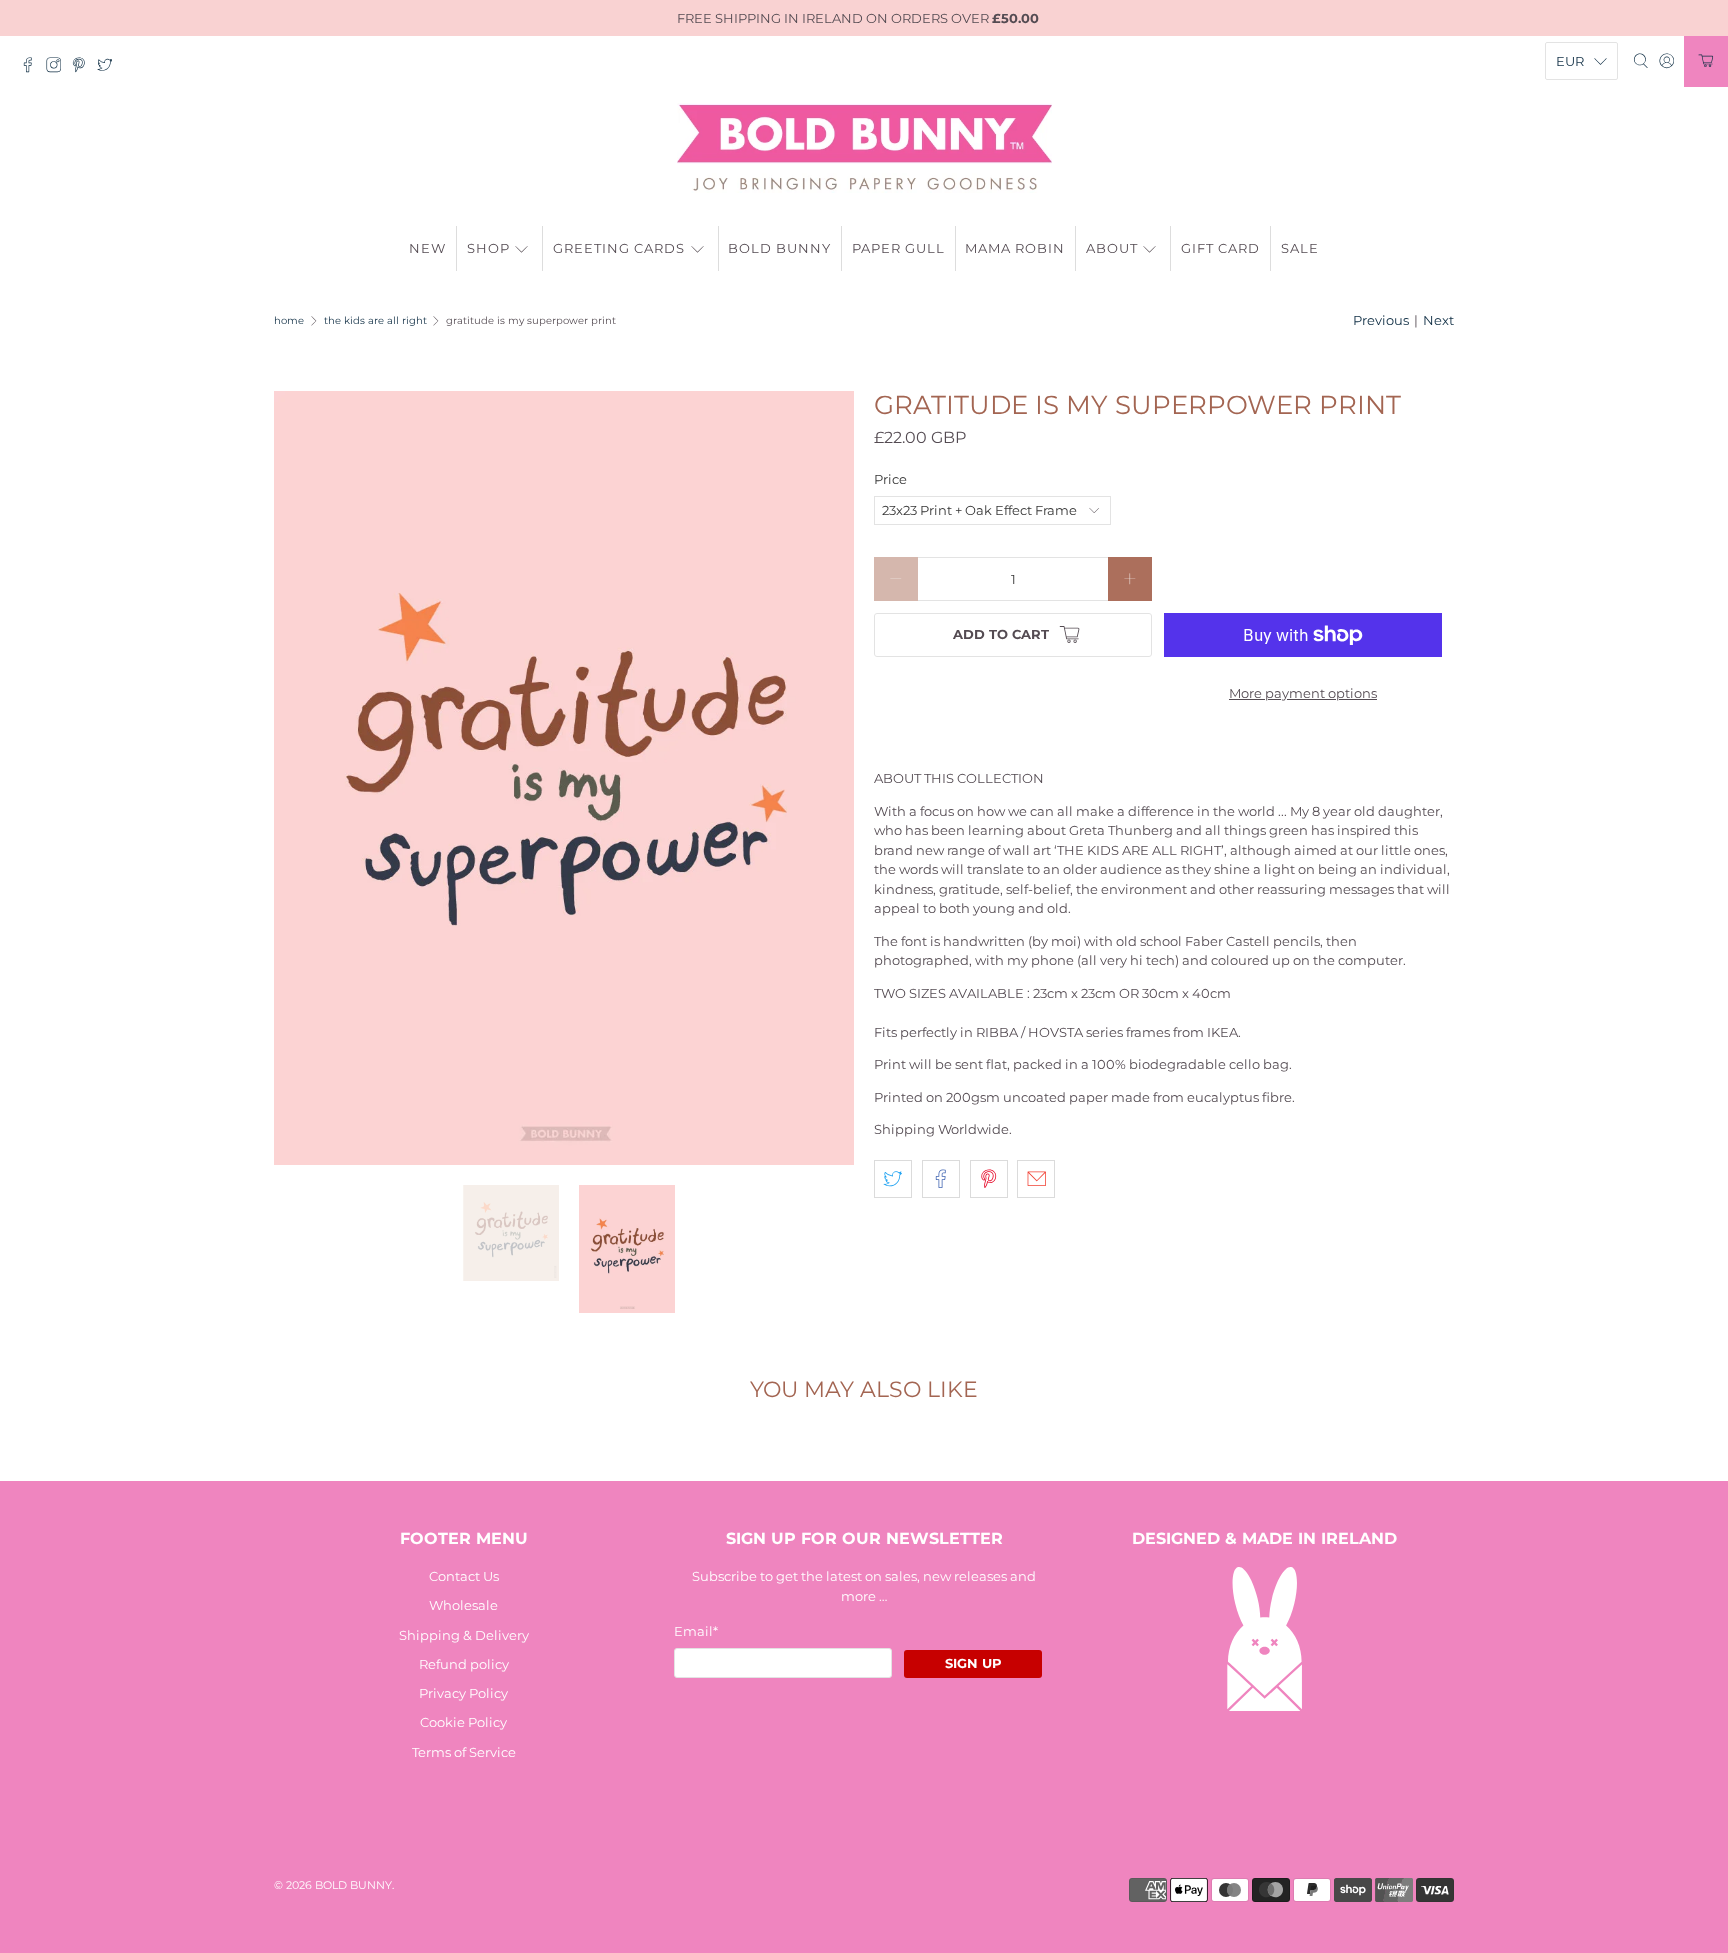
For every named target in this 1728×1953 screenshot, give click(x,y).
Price (890, 479)
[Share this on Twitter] (893, 1179)
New (427, 248)
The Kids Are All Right (375, 321)
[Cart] (1706, 61)
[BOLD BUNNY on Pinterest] (84, 68)
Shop (488, 248)
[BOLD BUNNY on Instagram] (59, 68)
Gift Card (1220, 248)
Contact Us (464, 1576)
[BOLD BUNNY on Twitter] (110, 68)
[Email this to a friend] (1036, 1179)
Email (696, 1631)
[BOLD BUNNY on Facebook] (33, 68)
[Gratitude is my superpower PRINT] (564, 778)
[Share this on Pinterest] (989, 1179)
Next (1438, 320)
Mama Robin (1015, 248)
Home (289, 321)
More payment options (1303, 693)
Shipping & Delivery (464, 1635)
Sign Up (973, 1663)
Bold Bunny (779, 248)
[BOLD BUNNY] (864, 148)
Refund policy (464, 1664)
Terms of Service (464, 1752)
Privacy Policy (463, 1693)
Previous (1381, 320)
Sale (1300, 248)
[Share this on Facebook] (941, 1179)
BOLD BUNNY (353, 1885)
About (1112, 248)
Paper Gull (898, 248)
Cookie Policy (463, 1722)
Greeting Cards (619, 248)
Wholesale (463, 1605)
